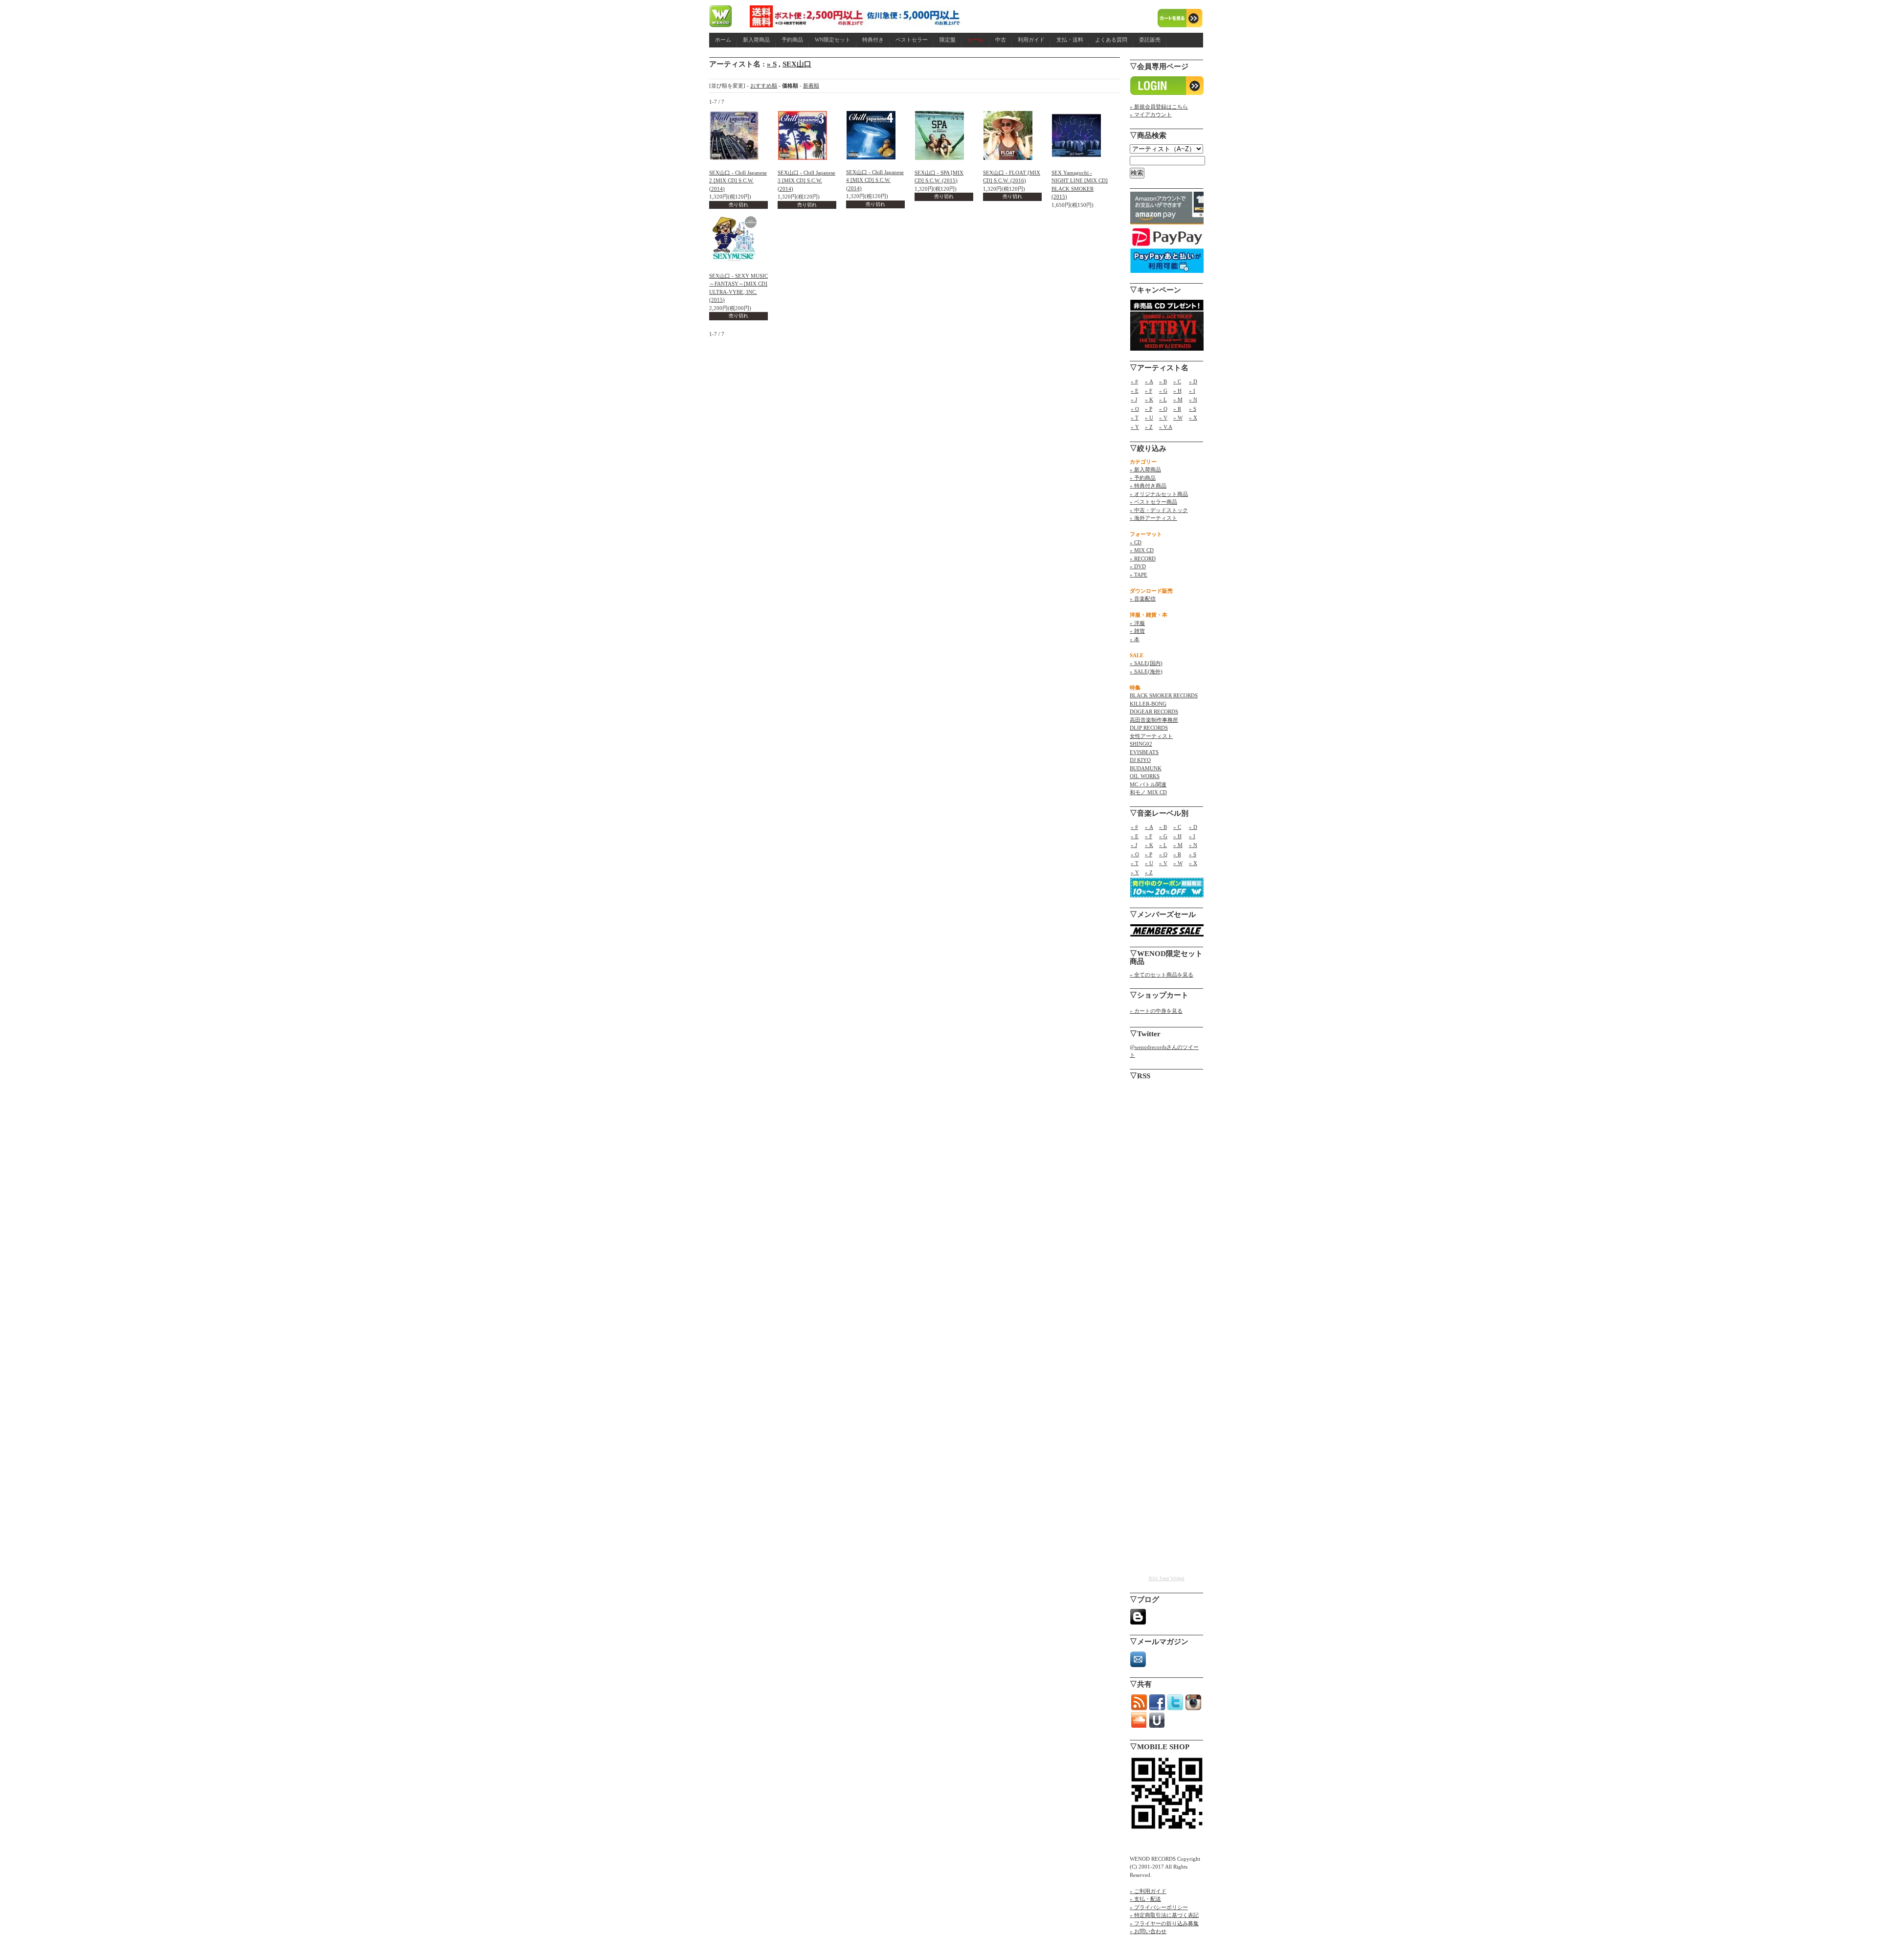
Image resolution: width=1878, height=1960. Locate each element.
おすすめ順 (764, 86)
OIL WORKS (1145, 776)
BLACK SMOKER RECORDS (1164, 695)
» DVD (1138, 566)
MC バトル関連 (1148, 784)
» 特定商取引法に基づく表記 (1164, 1915)
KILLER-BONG (1148, 704)
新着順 (811, 86)
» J (1134, 400)
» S (772, 64)
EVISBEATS (1144, 752)
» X (1193, 418)
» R (1177, 409)
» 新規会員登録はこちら (1159, 107)
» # (1134, 381)
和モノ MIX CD (1148, 792)
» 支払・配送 (1145, 1899)
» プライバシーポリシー (1159, 1907)
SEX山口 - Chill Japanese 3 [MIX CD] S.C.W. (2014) (806, 181)
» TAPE (1139, 575)
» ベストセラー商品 (1153, 502)
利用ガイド (1031, 40)
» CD (1136, 542)
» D (1193, 381)
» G (1163, 391)
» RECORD (1143, 558)
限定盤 (948, 40)
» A (1149, 381)
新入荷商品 (756, 40)
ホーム (723, 40)
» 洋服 (1137, 623)
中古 (1001, 40)
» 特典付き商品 (1148, 486)
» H (1177, 391)
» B (1163, 381)
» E (1135, 391)
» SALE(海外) (1146, 671)
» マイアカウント (1151, 114)
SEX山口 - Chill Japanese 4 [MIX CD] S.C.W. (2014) (875, 180)
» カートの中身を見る (1156, 1011)
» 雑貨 (1137, 631)
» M (1178, 400)
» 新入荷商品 (1145, 469)
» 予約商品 (1143, 478)
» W (1178, 418)
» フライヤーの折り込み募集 (1164, 1923)
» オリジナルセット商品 (1159, 494)
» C (1177, 381)
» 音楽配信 (1143, 599)
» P (1149, 409)
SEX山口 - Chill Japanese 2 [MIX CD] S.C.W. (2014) (738, 181)
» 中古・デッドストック (1159, 510)
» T (1135, 418)
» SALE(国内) (1146, 663)
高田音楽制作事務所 (1154, 720)
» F (1149, 391)
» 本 (1135, 639)
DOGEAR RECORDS (1154, 712)
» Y (1135, 427)
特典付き (873, 40)
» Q (1163, 409)
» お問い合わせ (1148, 1931)
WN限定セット (833, 40)
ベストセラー (912, 40)
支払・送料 (1070, 40)
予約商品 (792, 40)
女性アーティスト (1151, 736)
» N (1193, 400)
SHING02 (1141, 744)
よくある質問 (1111, 40)
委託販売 (1150, 40)
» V (1163, 418)
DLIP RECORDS (1149, 728)
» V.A (1166, 427)
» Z (1149, 427)
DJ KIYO (1140, 760)
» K (1149, 400)
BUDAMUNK (1146, 768)
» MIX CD (1142, 550)
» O (1135, 409)
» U (1149, 418)
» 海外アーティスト (1153, 518)
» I (1192, 391)
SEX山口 (797, 64)
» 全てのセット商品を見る (1162, 975)
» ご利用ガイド (1148, 1891)
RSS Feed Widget (1167, 1578)
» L (1163, 400)
